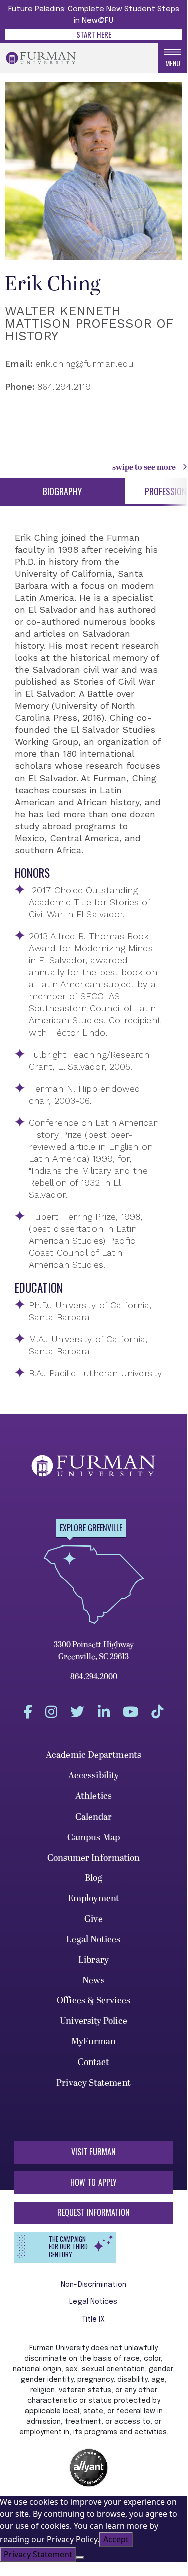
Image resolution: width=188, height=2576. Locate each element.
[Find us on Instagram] (51, 1712)
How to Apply (94, 2182)
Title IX (94, 2320)
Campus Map (94, 1837)
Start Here (94, 34)
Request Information (94, 2212)
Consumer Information (94, 1858)
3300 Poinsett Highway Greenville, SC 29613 (94, 1651)
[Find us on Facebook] (28, 1712)
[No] (80, 2557)
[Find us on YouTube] (131, 1712)
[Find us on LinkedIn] (104, 1712)
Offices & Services (94, 2001)
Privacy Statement (94, 2083)
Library (94, 1960)
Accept (116, 2539)
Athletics (94, 1796)
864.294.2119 (64, 387)
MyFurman (94, 2042)
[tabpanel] (89, 955)
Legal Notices (93, 1940)
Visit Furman (94, 2152)
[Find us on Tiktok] (157, 1712)
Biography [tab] (62, 491)
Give (93, 1919)
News (93, 1981)
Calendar (94, 1817)
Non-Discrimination (94, 2285)
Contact (94, 2062)
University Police (94, 2021)
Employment (94, 1898)
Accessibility (94, 1776)
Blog (93, 1878)
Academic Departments (94, 1755)
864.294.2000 (94, 1677)
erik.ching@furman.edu (85, 363)
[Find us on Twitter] (77, 1712)
